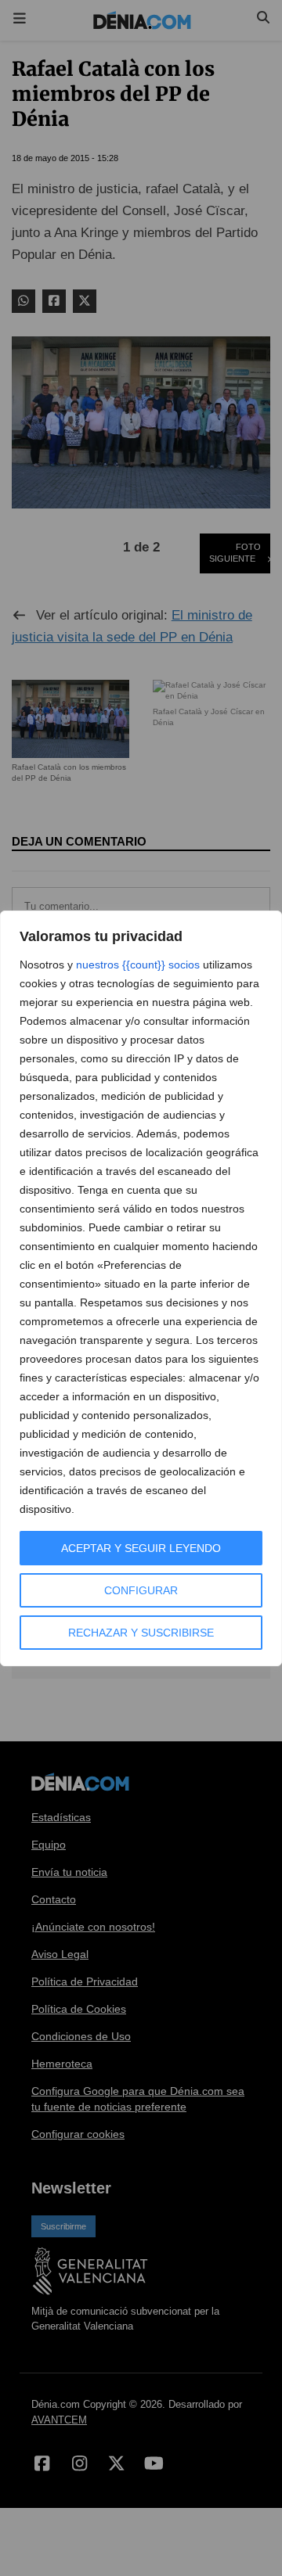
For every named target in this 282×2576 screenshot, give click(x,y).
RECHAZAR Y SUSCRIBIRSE (141, 1633)
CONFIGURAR (141, 1590)
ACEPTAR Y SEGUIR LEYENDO (141, 1548)
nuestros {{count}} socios (138, 965)
